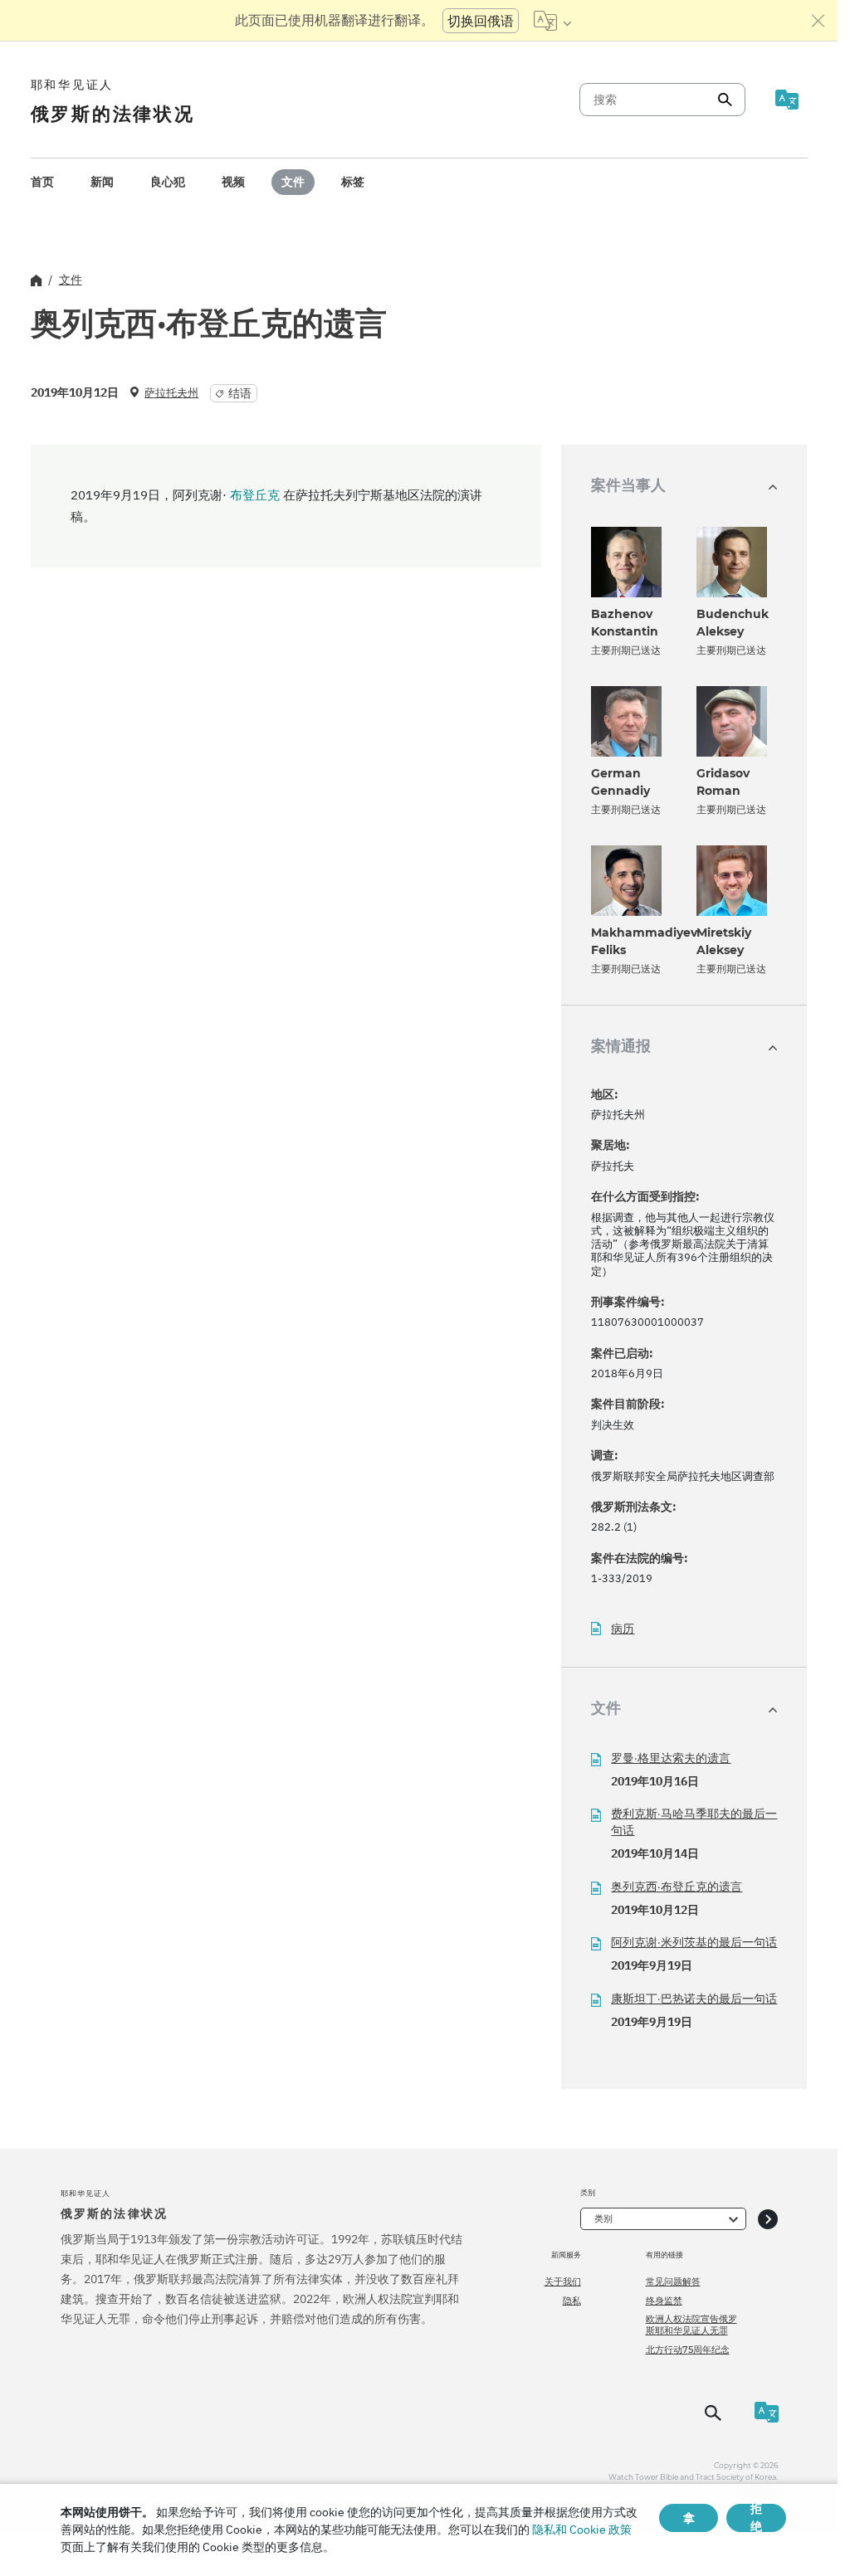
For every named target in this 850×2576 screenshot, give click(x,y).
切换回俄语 (481, 21)
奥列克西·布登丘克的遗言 (677, 1887)
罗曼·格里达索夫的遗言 (671, 1758)
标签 (353, 182)
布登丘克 (255, 495)
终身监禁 (664, 2301)
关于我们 (563, 2281)
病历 (623, 1629)
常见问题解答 (673, 2281)
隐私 (572, 2301)
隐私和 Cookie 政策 (582, 2530)
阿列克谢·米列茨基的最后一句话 (694, 1942)
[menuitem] (42, 182)
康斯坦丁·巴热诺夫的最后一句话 (694, 1999)
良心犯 (168, 182)
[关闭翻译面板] (818, 21)
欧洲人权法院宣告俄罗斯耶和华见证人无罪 (691, 2325)
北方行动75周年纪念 (688, 2350)
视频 (233, 182)
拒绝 (756, 2518)
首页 (42, 182)
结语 (240, 393)
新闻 (102, 182)
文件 (293, 182)
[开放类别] (768, 2219)
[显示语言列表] (552, 21)
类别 (603, 2218)
